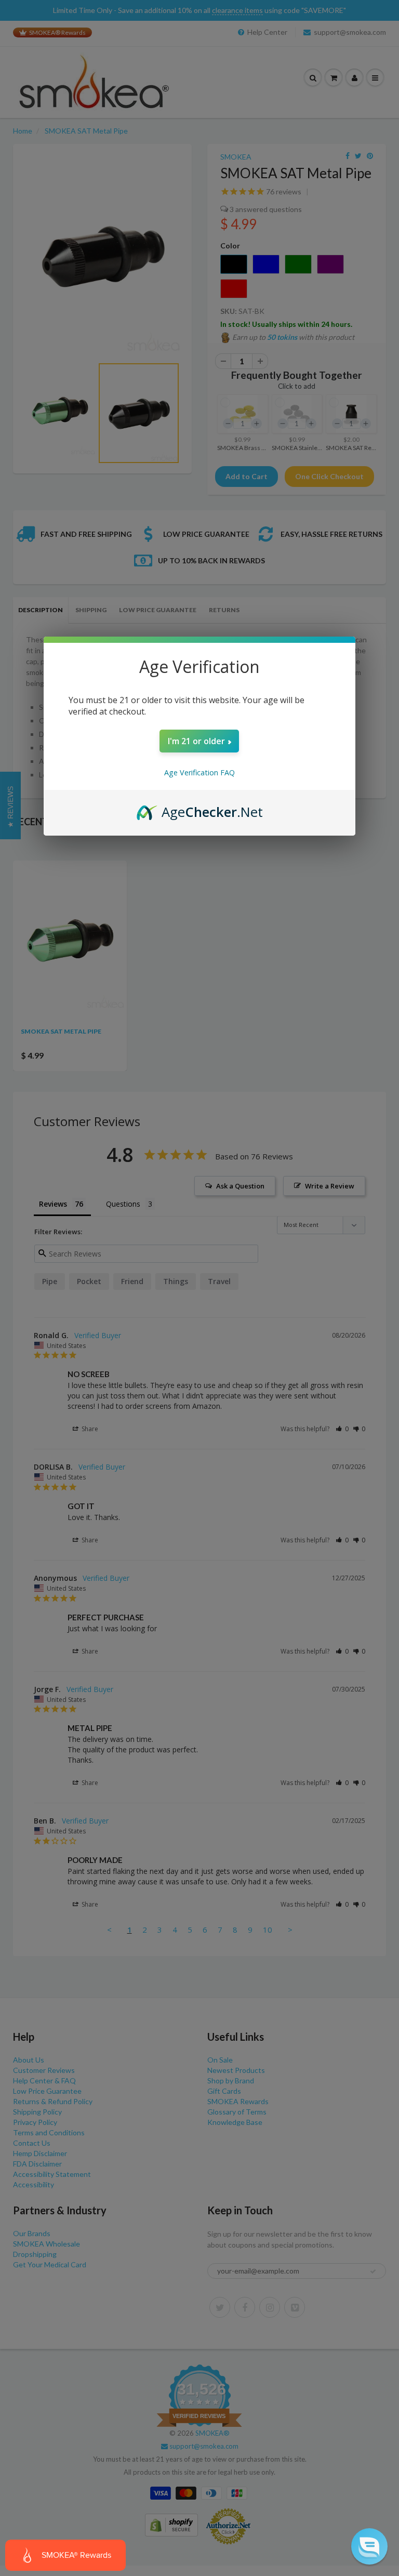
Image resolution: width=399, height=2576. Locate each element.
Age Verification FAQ (199, 772)
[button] (369, 2546)
